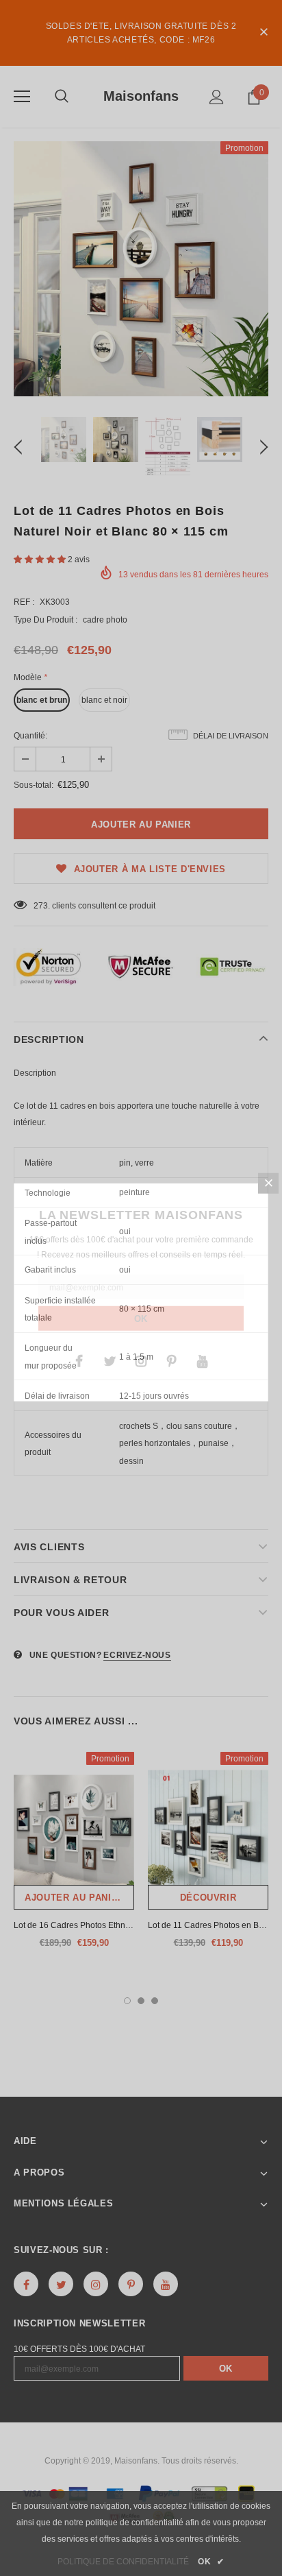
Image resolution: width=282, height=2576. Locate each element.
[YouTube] (203, 1360)
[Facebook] (79, 1360)
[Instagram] (141, 1360)
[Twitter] (110, 1360)
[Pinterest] (172, 1360)
